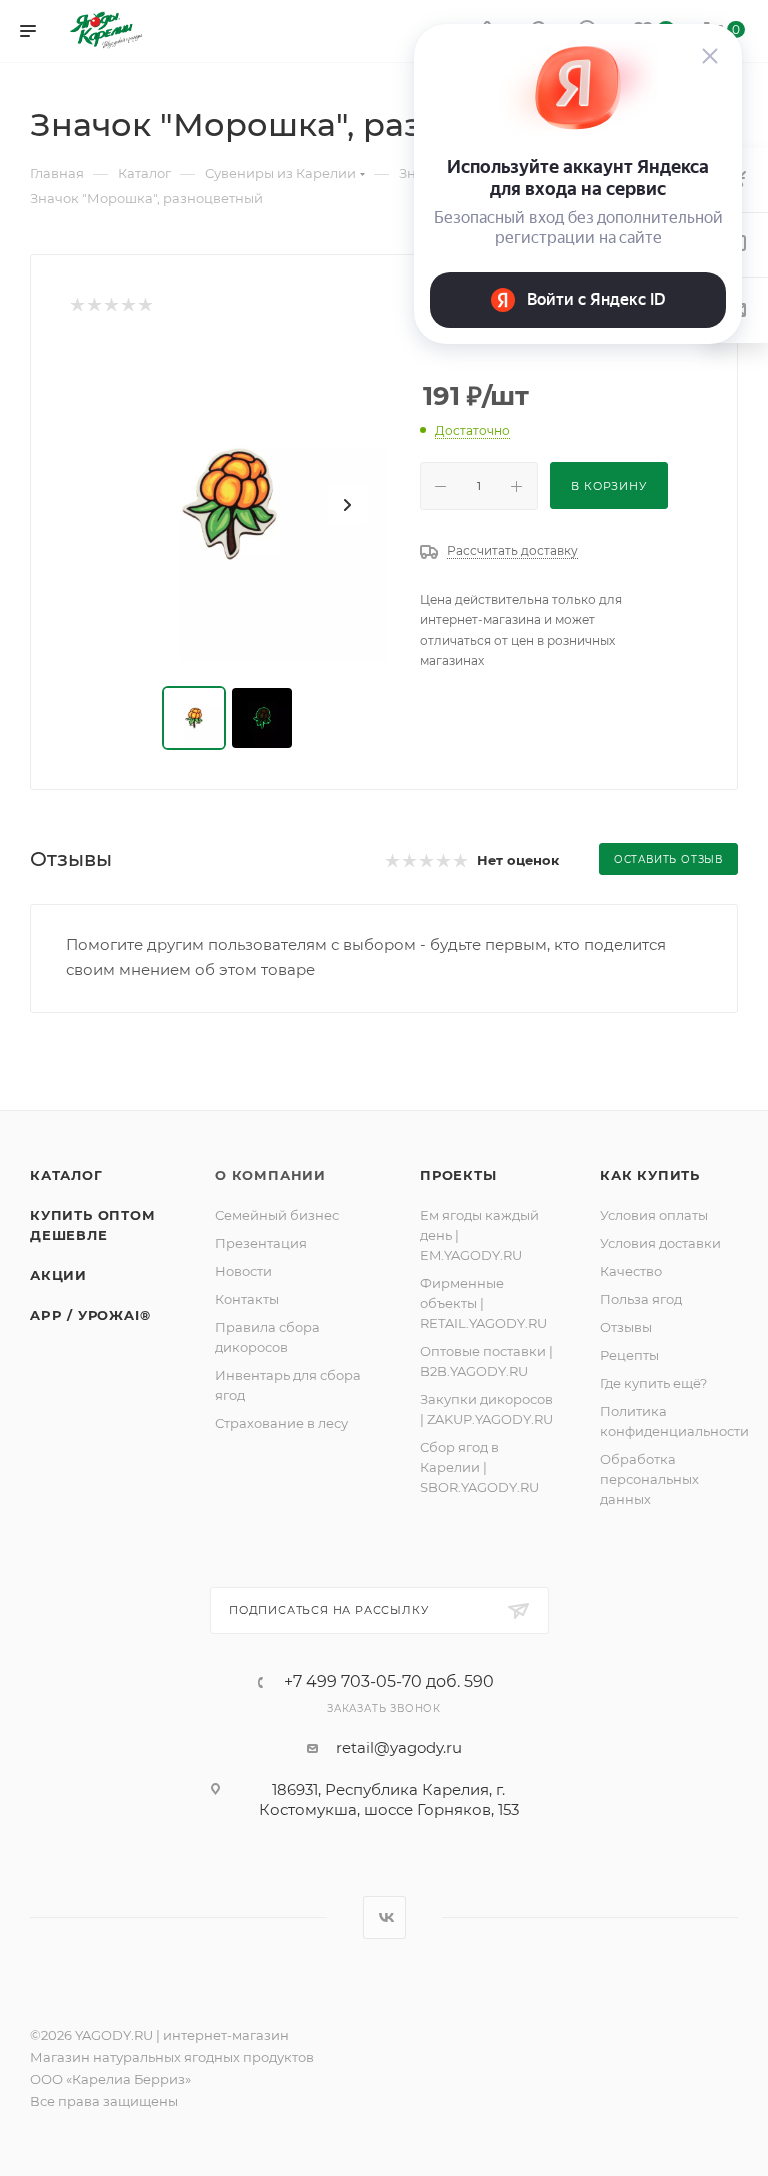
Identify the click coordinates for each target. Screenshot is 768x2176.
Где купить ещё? (653, 1383)
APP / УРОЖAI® (90, 1315)
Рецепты (629, 1355)
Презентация (261, 1243)
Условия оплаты (654, 1215)
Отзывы (626, 1327)
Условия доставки (660, 1243)
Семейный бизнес (277, 1215)
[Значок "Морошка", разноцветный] (230, 505)
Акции (58, 1275)
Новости (243, 1271)
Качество (631, 1271)
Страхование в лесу (281, 1423)
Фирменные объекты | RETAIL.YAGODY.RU (483, 1303)
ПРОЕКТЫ (458, 1175)
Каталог (66, 1175)
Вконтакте (384, 1917)
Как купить (650, 1175)
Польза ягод (641, 1299)
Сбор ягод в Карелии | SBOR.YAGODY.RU (479, 1467)
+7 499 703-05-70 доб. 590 (389, 1682)
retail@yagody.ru (399, 1747)
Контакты (247, 1299)
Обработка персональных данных (649, 1479)
